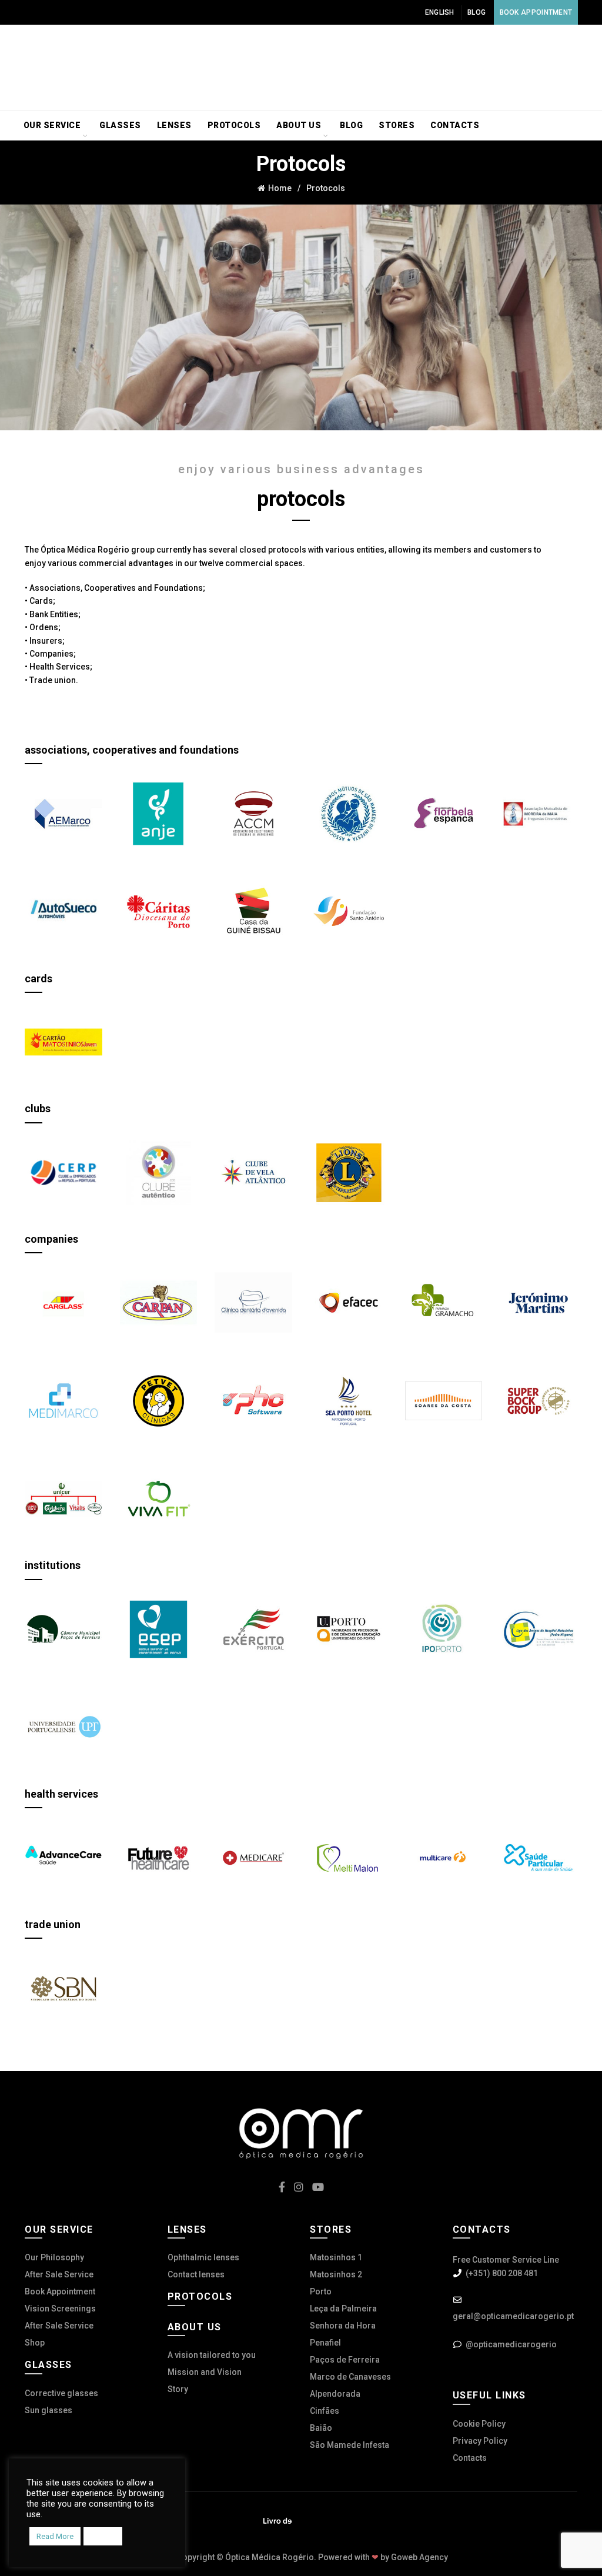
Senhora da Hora (343, 2326)
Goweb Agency (419, 2557)
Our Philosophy (54, 2257)
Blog (476, 12)
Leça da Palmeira (343, 2309)
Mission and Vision (205, 2372)
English (440, 12)
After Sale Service (59, 2274)
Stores (397, 125)
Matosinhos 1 (336, 2257)
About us (299, 125)
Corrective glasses (61, 2393)
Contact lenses (196, 2274)
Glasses (120, 125)
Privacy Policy (480, 2441)
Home (280, 188)
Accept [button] (103, 2536)
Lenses (174, 125)
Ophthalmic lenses (203, 2257)
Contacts (455, 125)
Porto (321, 2291)
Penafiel (325, 2343)
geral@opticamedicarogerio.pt (513, 2316)
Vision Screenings (60, 2309)
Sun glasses (49, 2410)
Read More (55, 2536)
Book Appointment (536, 12)
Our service (52, 125)
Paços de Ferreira (345, 2360)
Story (178, 2389)
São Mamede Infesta (350, 2445)
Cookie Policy (479, 2424)
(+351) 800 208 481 (502, 2273)
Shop (35, 2343)
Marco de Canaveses (350, 2377)
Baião (321, 2428)
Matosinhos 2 (336, 2274)
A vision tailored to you (212, 2355)
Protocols (234, 125)
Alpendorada (335, 2394)
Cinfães (325, 2411)
